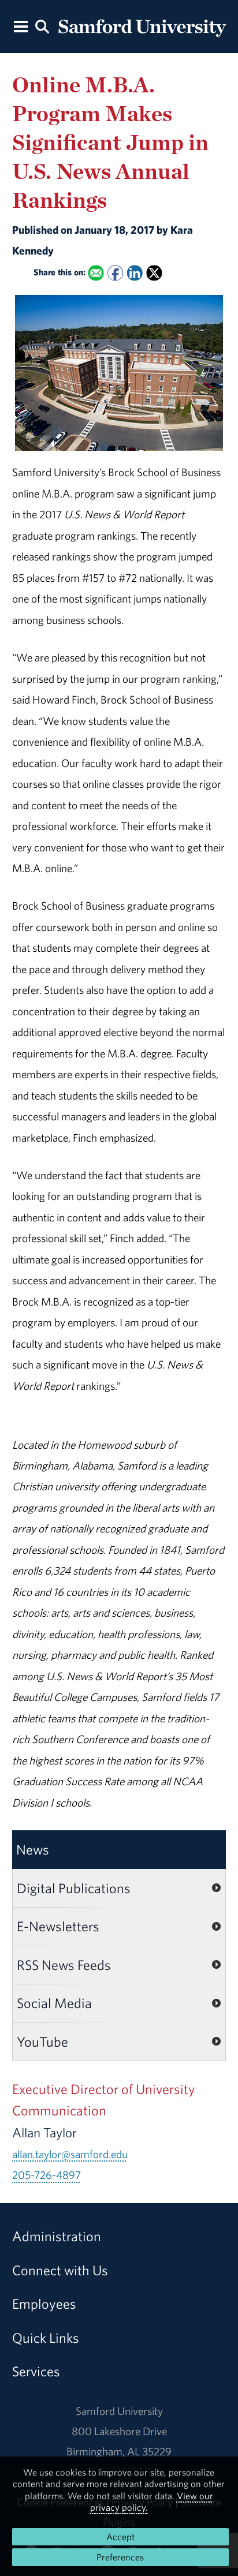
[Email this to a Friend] (96, 273)
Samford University (119, 2411)
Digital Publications (74, 1888)
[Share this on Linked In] (134, 273)
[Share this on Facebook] (115, 273)
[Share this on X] (154, 273)
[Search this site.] (42, 26)
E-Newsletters (58, 1926)
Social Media (54, 2003)
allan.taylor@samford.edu (70, 2154)
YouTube (42, 2042)
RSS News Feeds (64, 1965)
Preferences (120, 2557)
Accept (120, 2537)
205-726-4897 (47, 2175)
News (33, 1849)
